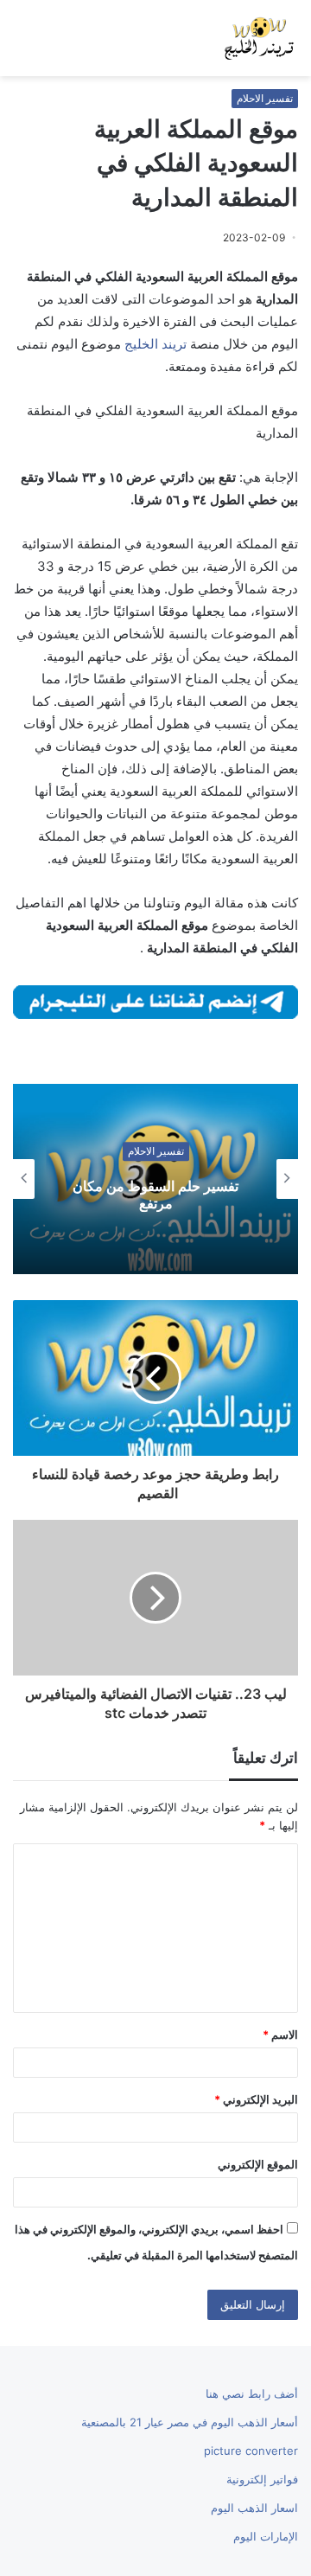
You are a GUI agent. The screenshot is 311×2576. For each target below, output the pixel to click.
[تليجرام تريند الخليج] (155, 1000)
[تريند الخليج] (259, 38)
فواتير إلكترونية (262, 2479)
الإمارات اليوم (266, 2536)
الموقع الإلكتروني (258, 2164)
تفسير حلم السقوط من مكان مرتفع (155, 1195)
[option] (155, 1179)
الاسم (280, 2035)
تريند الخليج (155, 344)
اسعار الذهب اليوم (254, 2508)
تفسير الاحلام (265, 98)
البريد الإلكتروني (256, 2099)
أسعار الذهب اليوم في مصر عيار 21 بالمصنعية (190, 2422)
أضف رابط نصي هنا (252, 2393)
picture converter (251, 2451)
